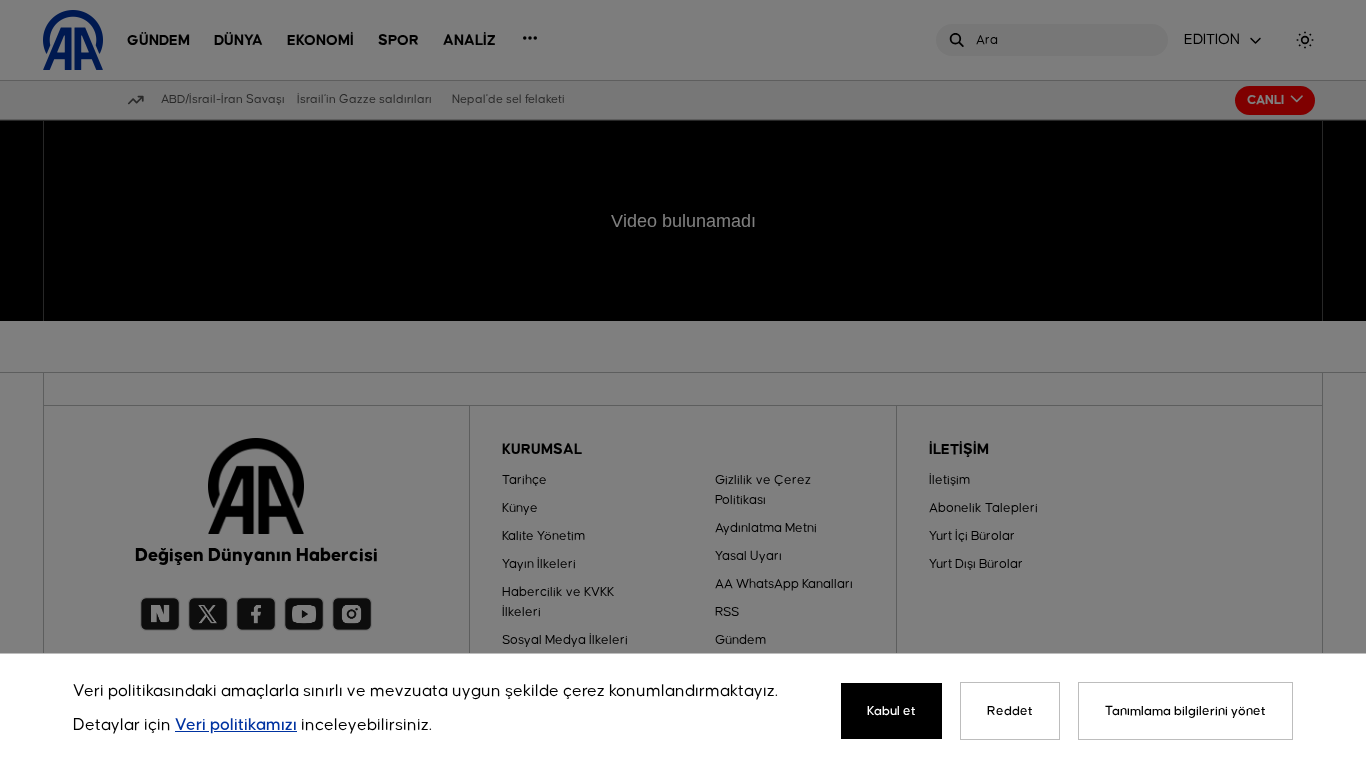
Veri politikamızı (236, 725)
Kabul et (891, 711)
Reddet (1010, 711)
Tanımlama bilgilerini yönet (1185, 711)
